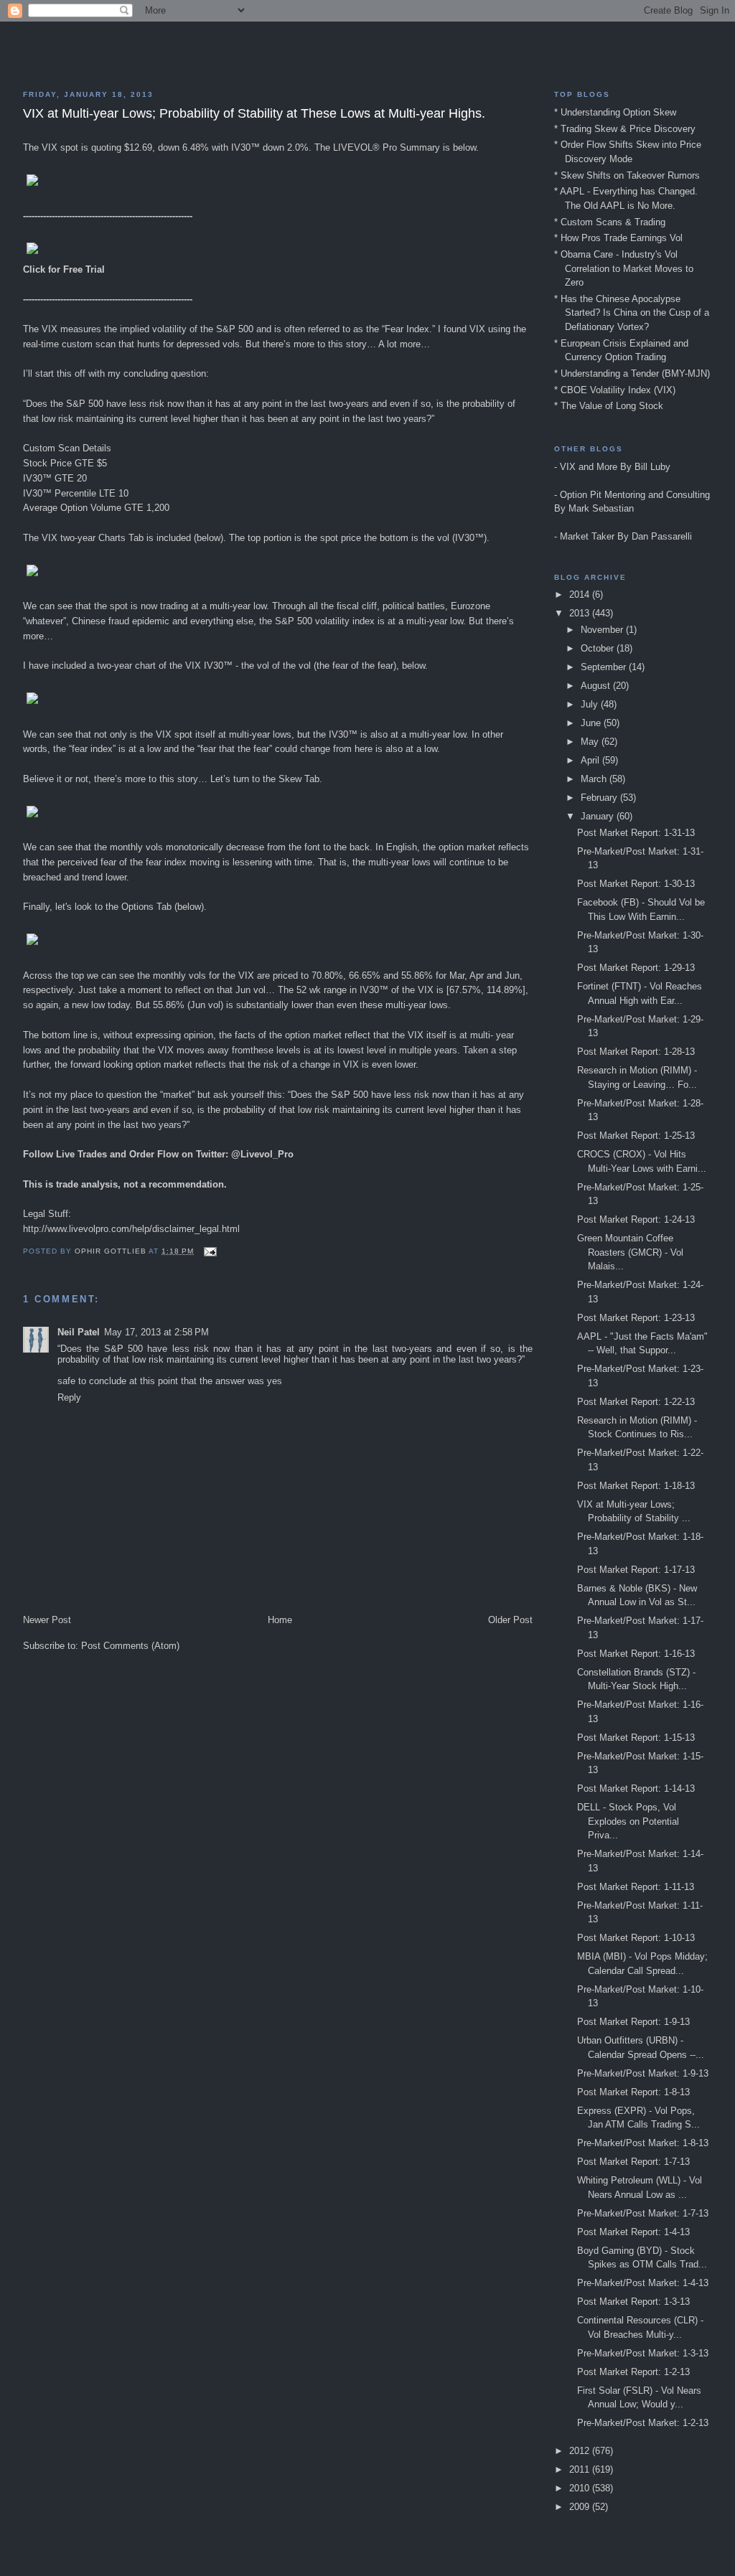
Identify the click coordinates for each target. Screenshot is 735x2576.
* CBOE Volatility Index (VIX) (615, 390)
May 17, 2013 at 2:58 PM (156, 1332)
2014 (581, 594)
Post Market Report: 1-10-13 (636, 1938)
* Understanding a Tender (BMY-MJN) (632, 373)
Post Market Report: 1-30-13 (636, 884)
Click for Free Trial (64, 269)
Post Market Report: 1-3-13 (633, 2302)
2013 (581, 613)
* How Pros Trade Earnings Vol (618, 238)
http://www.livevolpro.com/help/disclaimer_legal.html (131, 1229)
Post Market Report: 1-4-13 (633, 2232)
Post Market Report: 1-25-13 (636, 1136)
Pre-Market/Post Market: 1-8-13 (643, 2143)
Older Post (510, 1620)
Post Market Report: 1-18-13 (636, 1486)
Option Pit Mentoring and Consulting (635, 495)
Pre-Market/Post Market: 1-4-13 (643, 2283)
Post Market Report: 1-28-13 (636, 1052)
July (591, 704)
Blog (367, 50)
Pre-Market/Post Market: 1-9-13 (643, 2073)
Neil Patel (79, 1332)
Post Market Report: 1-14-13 (636, 1788)
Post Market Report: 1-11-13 (636, 1887)
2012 (581, 2451)
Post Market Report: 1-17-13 (636, 1570)
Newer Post (47, 1620)
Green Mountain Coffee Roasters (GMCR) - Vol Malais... (630, 1252)
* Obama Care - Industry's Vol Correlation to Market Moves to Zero (624, 268)
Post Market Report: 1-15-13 (636, 1738)
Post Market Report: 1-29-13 (636, 968)
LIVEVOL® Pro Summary (387, 147)
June (592, 723)
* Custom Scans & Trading (610, 222)
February (600, 798)
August (597, 686)
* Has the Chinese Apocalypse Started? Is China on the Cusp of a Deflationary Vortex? (632, 313)
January (599, 816)
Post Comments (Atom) (130, 1646)
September (605, 667)
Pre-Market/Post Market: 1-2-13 (643, 2423)
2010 (581, 2488)
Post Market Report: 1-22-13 (636, 1402)
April (591, 760)
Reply (69, 1397)
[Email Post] (210, 1251)
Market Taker (587, 536)
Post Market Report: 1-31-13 (636, 833)
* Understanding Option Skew (615, 112)
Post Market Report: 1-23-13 (636, 1318)
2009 (581, 2507)
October (599, 648)
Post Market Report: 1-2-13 (633, 2372)
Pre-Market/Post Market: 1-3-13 (643, 2353)
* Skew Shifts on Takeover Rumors (627, 175)
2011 (581, 2469)
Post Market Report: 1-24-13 (636, 1219)
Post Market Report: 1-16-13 (636, 1654)
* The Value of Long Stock (609, 406)
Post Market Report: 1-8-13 (633, 2092)
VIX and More (589, 467)
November (603, 630)
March (595, 779)
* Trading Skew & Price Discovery (625, 129)
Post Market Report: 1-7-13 (633, 2162)
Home (280, 1620)
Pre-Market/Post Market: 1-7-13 (643, 2213)
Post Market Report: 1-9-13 (633, 2022)
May (591, 742)
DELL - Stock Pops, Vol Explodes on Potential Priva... (628, 1821)
